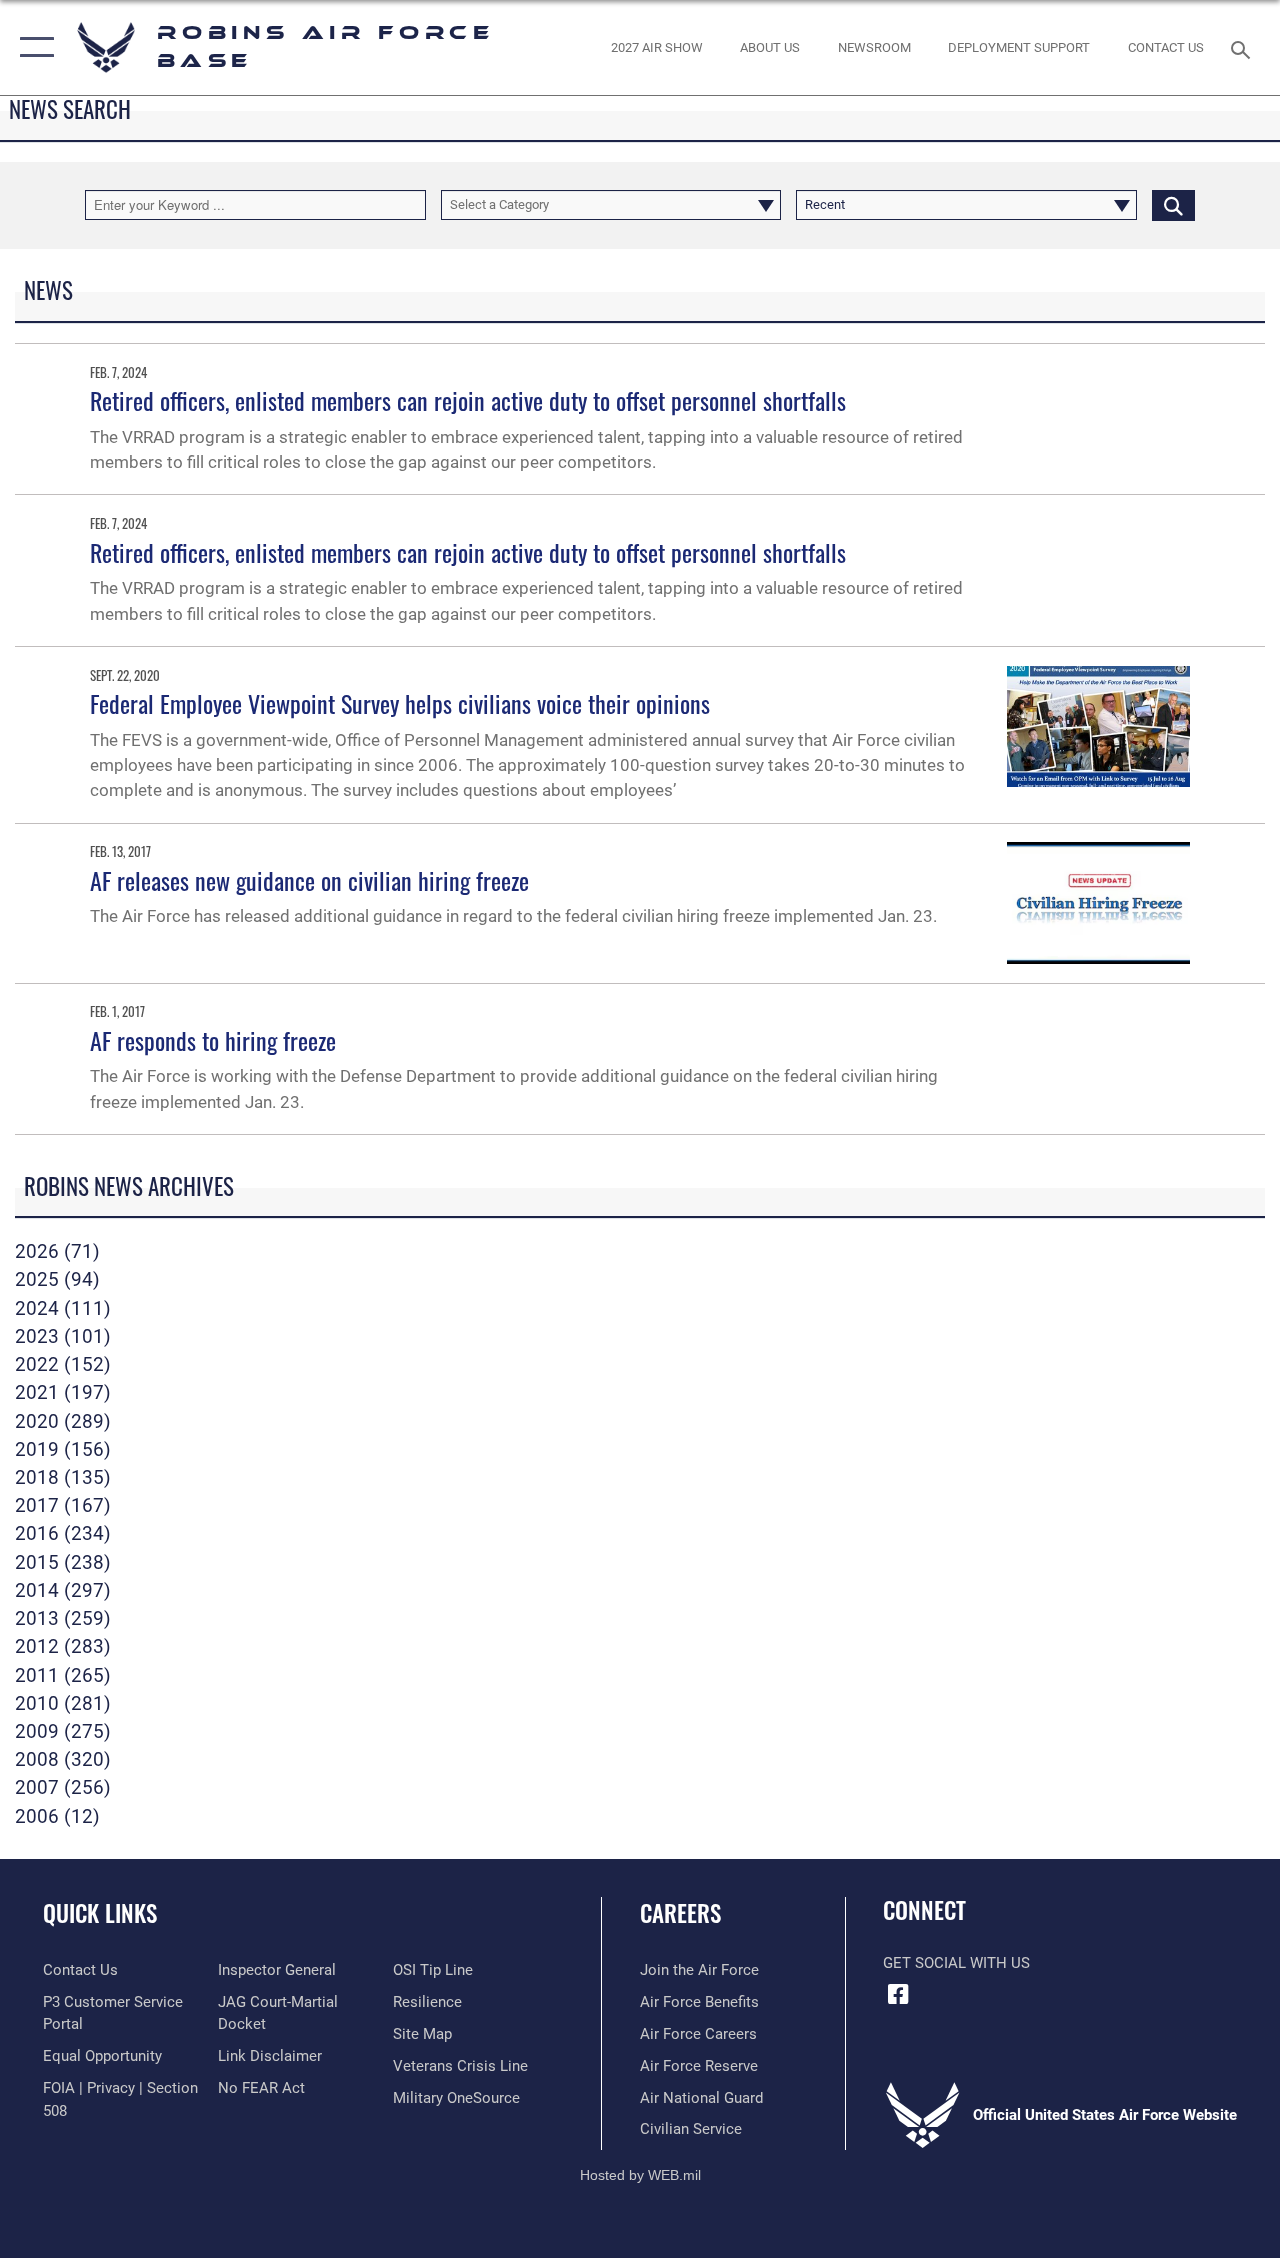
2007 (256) (63, 1788)
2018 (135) (63, 1478)
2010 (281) (63, 1704)
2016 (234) (63, 1534)
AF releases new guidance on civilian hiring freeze (309, 880)
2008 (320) (63, 1760)
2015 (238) (63, 1563)
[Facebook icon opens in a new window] (898, 1994)
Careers (680, 1913)
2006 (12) (57, 1817)
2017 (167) (63, 1506)
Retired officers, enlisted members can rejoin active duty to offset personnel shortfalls (468, 400)
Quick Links (100, 1913)
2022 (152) (63, 1365)
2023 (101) (63, 1337)
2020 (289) (63, 1422)
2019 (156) (63, 1450)
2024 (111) (63, 1309)
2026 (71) (57, 1252)
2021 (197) (63, 1393)
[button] (32, 47)
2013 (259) (63, 1619)
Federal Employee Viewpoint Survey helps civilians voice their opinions (400, 703)
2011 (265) (63, 1676)
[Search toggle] (1244, 47)
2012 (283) (63, 1647)
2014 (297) (63, 1591)
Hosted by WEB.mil (640, 2175)
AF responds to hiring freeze (213, 1040)
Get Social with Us (956, 1963)
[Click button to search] (1173, 205)
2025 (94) (57, 1280)
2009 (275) (63, 1732)
